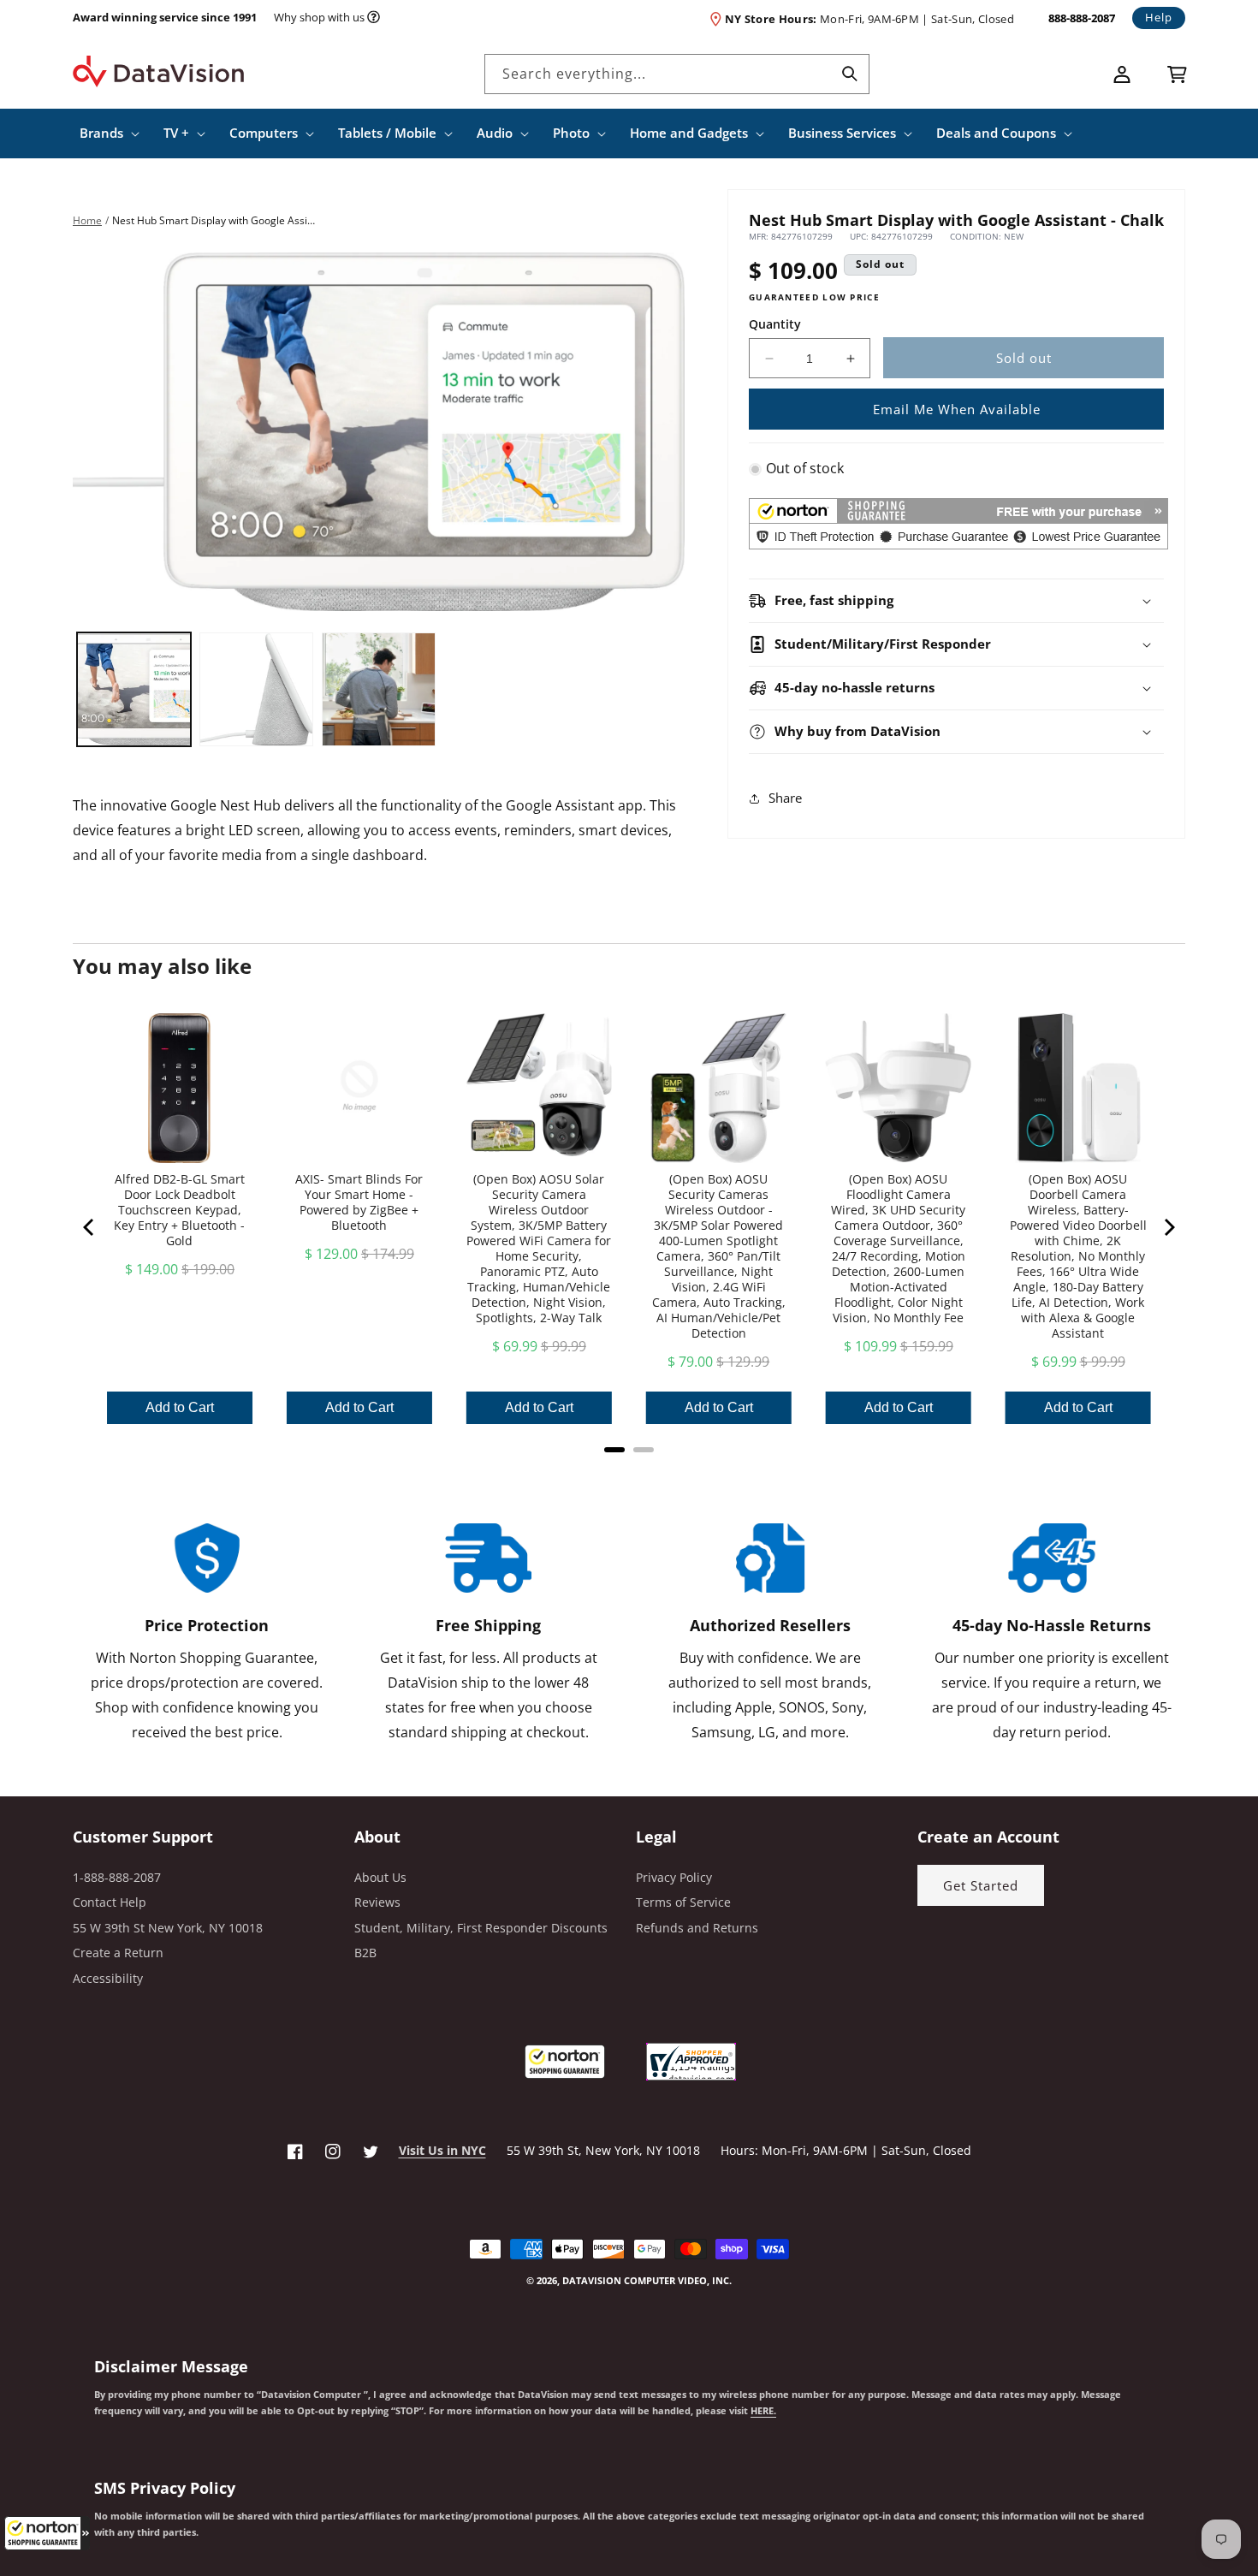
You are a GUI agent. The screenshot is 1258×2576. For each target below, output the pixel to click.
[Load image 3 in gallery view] (379, 689)
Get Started (981, 1885)
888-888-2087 (1082, 18)
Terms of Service (683, 1902)
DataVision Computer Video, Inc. (647, 2280)
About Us (380, 1877)
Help (1159, 17)
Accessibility (108, 1978)
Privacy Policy (674, 1877)
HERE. (763, 2411)
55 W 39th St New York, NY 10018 (168, 1928)
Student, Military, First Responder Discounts (481, 1928)
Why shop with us (319, 17)
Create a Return (118, 1953)
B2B (365, 1953)
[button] (47, 2533)
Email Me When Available (957, 409)
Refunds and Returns (697, 1928)
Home (87, 220)
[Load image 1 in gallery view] (134, 689)
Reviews (377, 1902)
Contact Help (110, 1902)
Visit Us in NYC (442, 2150)
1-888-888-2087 (117, 1877)
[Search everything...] (850, 74)
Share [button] (785, 798)
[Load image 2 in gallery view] (256, 689)
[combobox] (677, 74)
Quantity (775, 324)
